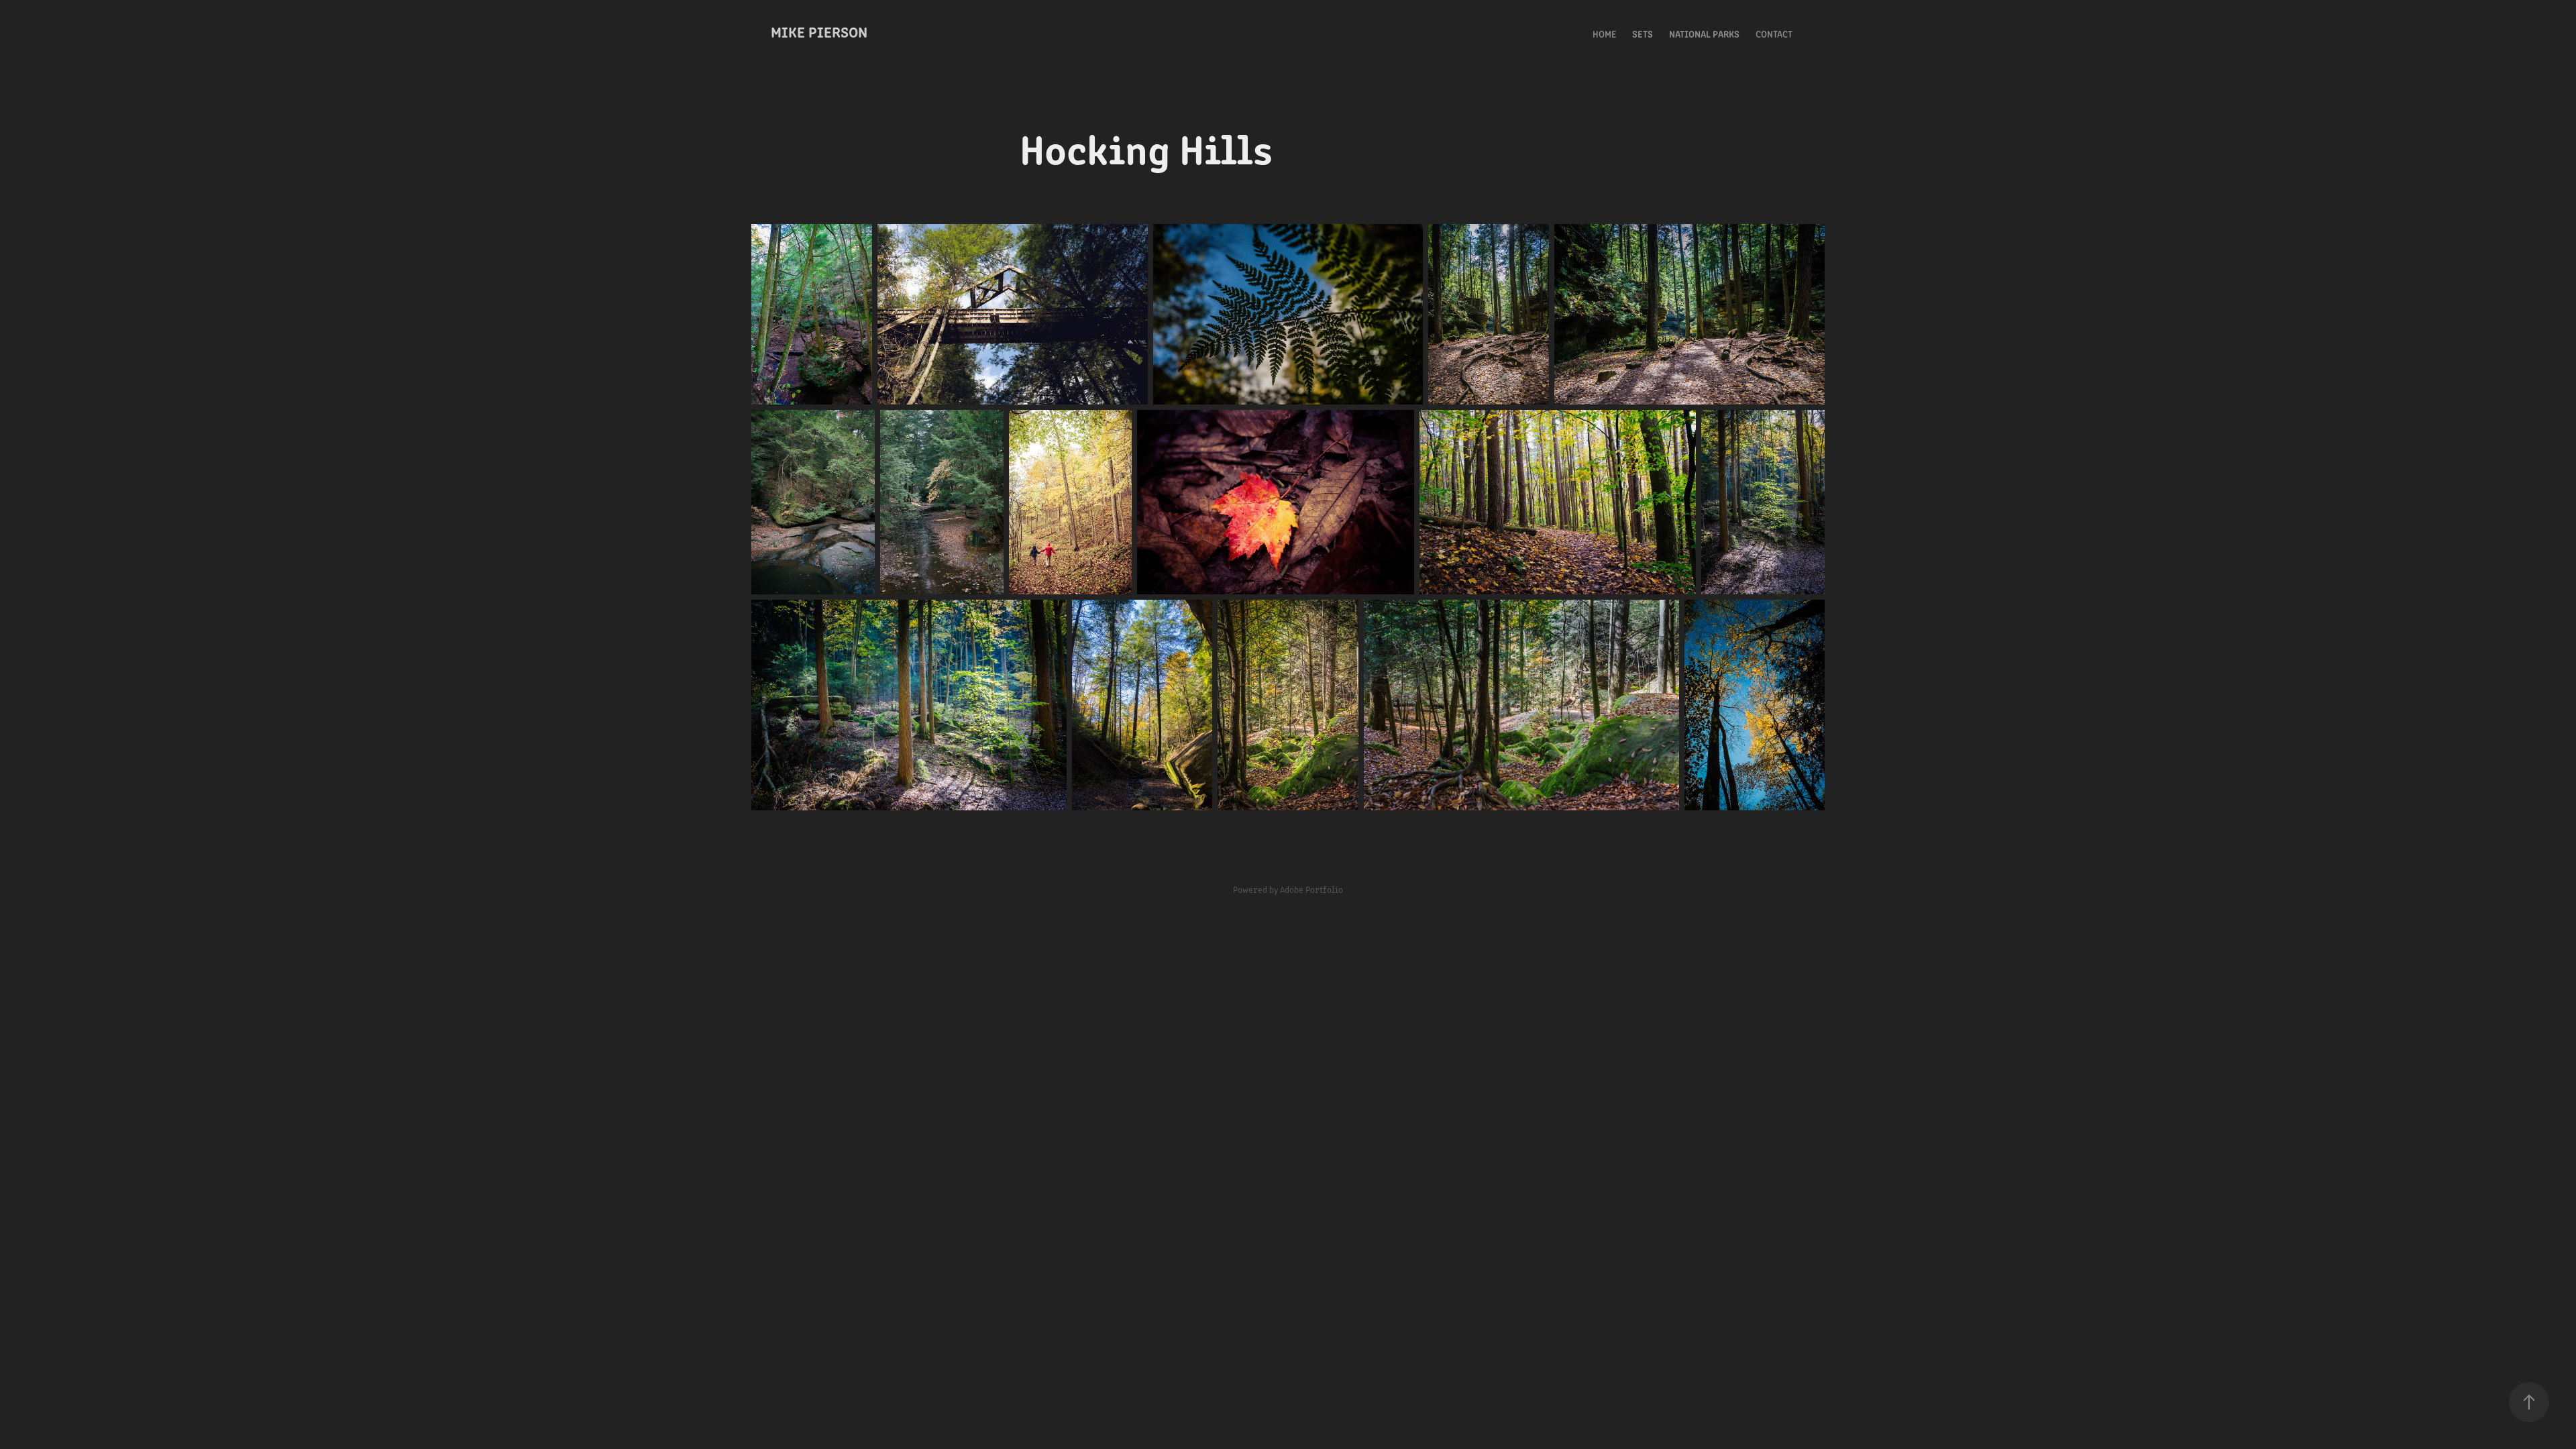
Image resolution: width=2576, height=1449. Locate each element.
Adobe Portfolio (1311, 889)
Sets (1643, 34)
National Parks (1704, 34)
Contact (1774, 34)
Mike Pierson (819, 31)
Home (1604, 34)
